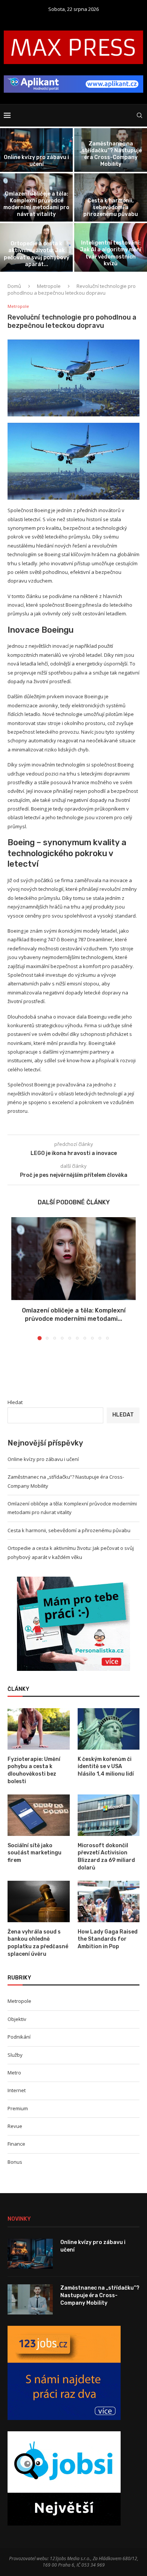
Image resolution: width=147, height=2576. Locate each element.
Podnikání (19, 2037)
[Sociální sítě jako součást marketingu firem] (39, 1815)
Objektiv (17, 2019)
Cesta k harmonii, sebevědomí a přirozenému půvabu (111, 207)
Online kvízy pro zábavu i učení (36, 161)
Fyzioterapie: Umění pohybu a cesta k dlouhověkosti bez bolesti (34, 1770)
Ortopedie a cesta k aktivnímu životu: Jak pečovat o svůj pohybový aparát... (37, 254)
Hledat (15, 1402)
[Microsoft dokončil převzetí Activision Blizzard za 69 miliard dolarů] (109, 1815)
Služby (15, 2055)
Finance (16, 2144)
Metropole (49, 286)
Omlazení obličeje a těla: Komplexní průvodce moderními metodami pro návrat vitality (36, 204)
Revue (15, 2126)
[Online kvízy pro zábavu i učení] (36, 150)
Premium (18, 2108)
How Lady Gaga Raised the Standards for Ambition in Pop (108, 1939)
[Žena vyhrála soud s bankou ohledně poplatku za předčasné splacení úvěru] (39, 1901)
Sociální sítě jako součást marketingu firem (34, 1853)
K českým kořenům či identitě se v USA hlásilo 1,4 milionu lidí (106, 1767)
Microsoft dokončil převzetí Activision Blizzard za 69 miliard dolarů (106, 1857)
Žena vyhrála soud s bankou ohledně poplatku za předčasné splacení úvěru (38, 1943)
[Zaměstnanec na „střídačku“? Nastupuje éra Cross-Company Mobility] (30, 2299)
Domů (14, 286)
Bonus (15, 2162)
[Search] (139, 115)
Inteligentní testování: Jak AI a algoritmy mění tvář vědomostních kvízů (111, 253)
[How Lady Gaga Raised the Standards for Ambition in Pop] (109, 1901)
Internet (17, 2090)
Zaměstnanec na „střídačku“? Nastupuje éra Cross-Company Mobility (111, 154)
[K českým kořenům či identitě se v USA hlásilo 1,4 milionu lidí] (109, 1729)
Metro (14, 2073)
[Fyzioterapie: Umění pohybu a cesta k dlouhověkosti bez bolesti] (39, 1729)
